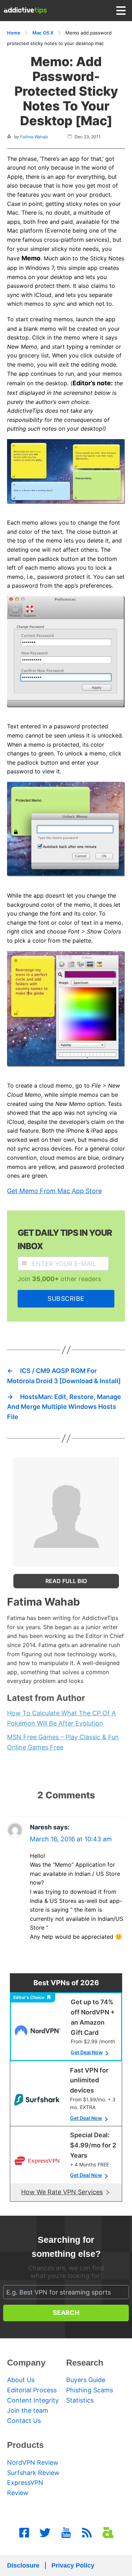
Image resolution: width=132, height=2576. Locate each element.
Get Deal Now (87, 2052)
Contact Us (24, 2421)
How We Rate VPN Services (62, 2192)
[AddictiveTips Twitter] (45, 2533)
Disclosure (23, 2565)
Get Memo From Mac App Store (54, 1191)
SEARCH (66, 2313)
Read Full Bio (66, 1581)
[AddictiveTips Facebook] (24, 2533)
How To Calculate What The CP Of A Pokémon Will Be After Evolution (61, 1718)
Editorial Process (32, 2390)
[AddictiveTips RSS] (87, 2533)
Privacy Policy (73, 2565)
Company (26, 2363)
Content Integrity (33, 2400)
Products (25, 2445)
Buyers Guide (86, 2380)
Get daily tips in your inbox (65, 1239)
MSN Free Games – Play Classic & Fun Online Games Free (63, 1742)
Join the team (28, 2410)
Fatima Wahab (34, 137)
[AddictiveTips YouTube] (66, 2533)
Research (85, 2363)
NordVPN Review (33, 2463)
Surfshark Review (33, 2473)
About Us (21, 2380)
